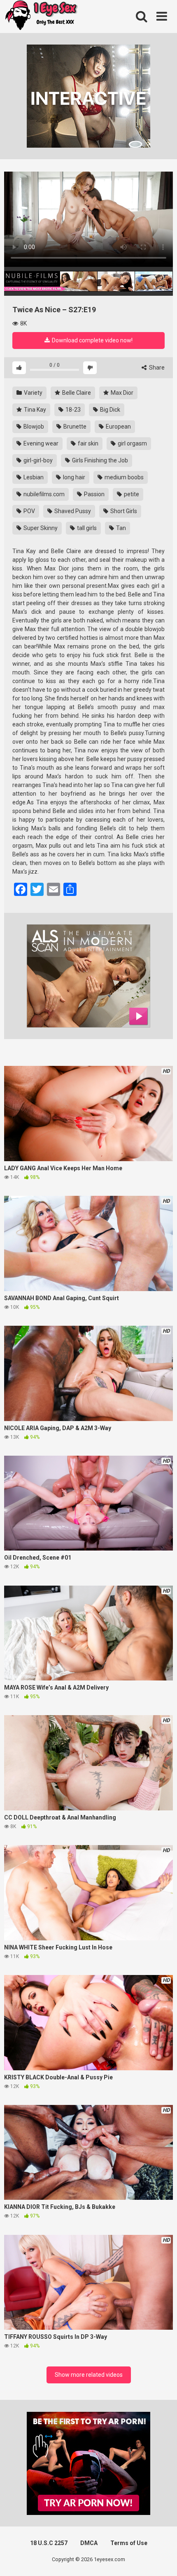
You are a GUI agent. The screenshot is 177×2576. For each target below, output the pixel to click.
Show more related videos (89, 2375)
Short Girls (123, 511)
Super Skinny (40, 528)
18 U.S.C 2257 (49, 2543)
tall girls (86, 528)
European (118, 427)
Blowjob (33, 427)
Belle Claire (76, 393)
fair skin (87, 443)
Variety (33, 393)
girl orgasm (132, 443)
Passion (94, 494)
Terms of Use (129, 2543)
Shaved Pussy (72, 511)
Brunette (74, 427)
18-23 (72, 410)
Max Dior (121, 393)
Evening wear (40, 443)
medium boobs (123, 477)
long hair (73, 477)
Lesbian (33, 477)
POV (29, 511)
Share (156, 368)
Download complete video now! (92, 340)
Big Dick (109, 410)
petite (131, 494)
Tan (120, 528)
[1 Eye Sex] (41, 16)
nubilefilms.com (43, 494)
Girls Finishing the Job (99, 460)
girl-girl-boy (37, 460)
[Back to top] (162, 2559)
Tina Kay (34, 410)
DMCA (89, 2543)
